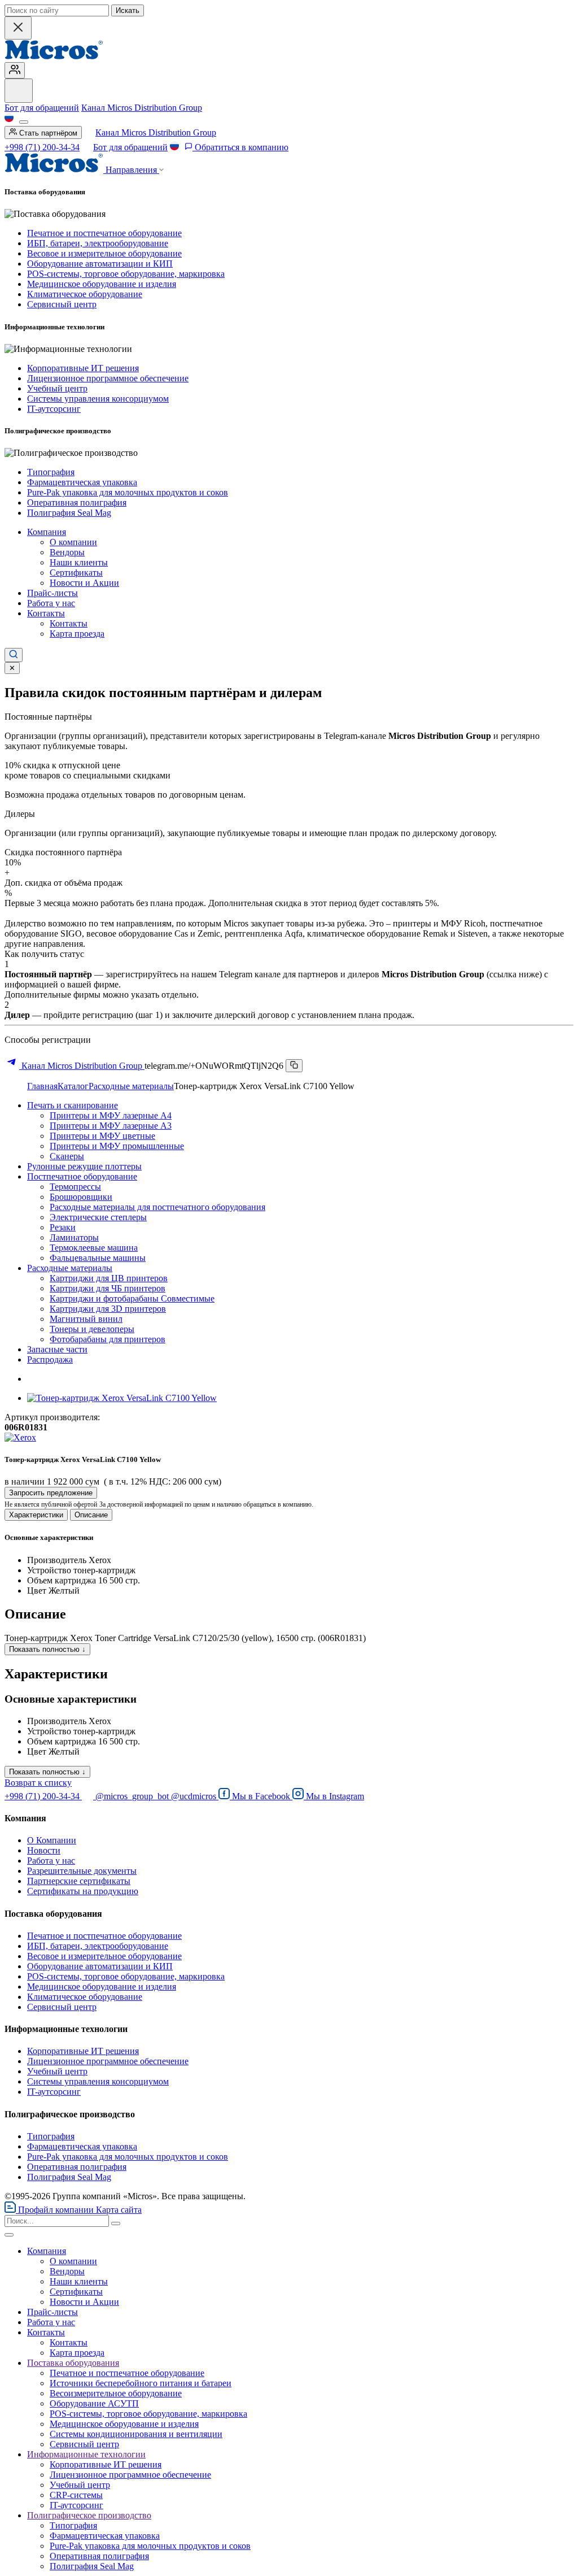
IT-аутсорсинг (54, 409)
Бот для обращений (42, 108)
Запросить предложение (51, 1493)
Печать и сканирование (73, 1105)
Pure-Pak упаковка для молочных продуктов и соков (128, 492)
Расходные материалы (131, 1086)
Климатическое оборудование (85, 294)
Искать (128, 10)
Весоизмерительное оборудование (116, 2393)
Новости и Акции (84, 583)
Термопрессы (75, 1187)
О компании (73, 542)
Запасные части (57, 1349)
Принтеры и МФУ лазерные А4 (111, 1115)
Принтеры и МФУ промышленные (117, 1146)
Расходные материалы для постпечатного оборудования (157, 1207)
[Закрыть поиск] (18, 28)
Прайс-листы (52, 593)
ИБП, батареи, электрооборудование (98, 243)
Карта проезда (77, 634)
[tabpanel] (289, 1564)
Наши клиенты (79, 562)
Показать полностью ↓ (47, 1649)
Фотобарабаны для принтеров (108, 1339)
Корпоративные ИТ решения (83, 368)
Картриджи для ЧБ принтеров (108, 1288)
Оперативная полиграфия (77, 502)
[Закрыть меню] (9, 2235)
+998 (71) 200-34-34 (42, 147)
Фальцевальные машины (98, 1258)
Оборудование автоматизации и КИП (100, 264)
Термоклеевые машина (94, 1248)
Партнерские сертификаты (79, 1881)
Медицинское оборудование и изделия (102, 284)
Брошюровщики (81, 1197)
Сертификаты (76, 573)
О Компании (52, 1840)
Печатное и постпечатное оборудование (104, 233)
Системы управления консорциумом (98, 399)
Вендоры (67, 552)
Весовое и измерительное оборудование (104, 253)
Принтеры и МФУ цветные (102, 1136)
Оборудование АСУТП (94, 2403)
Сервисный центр (62, 304)
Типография (51, 472)
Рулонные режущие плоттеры (84, 1166)
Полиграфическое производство (89, 2515)
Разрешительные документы (82, 1871)
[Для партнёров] (15, 70)
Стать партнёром (47, 133)
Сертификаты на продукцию (83, 1891)
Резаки (63, 1227)
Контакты (46, 613)
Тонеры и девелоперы (92, 1329)
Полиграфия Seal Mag (69, 513)
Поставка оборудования (73, 2363)
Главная (42, 1086)
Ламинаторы (74, 1237)
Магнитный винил (86, 1319)
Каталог (73, 1086)
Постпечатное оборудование (82, 1176)
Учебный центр (57, 388)
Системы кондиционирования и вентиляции (136, 2434)
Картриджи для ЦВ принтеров (109, 1278)
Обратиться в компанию (240, 147)
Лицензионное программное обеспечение (108, 378)
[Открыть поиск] (14, 655)
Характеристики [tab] (36, 1515)
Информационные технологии (86, 2454)
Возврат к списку (38, 1783)
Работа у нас (51, 603)
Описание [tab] (91, 1515)
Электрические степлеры (98, 1217)
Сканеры (67, 1156)
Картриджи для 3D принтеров (108, 1309)
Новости (44, 1850)
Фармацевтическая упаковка (82, 482)
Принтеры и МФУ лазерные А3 (111, 1126)
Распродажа (50, 1359)
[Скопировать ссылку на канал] (294, 1066)
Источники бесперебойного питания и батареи (141, 2383)
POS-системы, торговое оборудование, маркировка (126, 274)
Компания (47, 532)
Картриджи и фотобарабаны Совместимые (132, 1298)
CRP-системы (76, 2495)
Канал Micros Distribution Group (142, 108)
